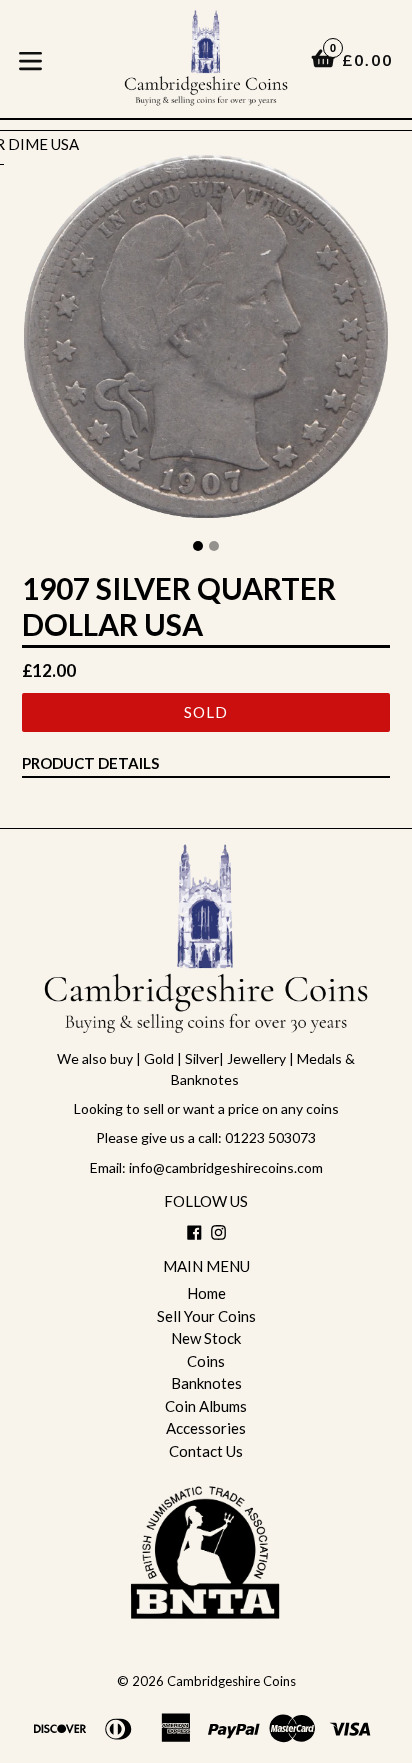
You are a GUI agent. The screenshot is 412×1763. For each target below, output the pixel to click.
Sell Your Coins (206, 1316)
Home (206, 1293)
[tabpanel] (206, 341)
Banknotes (206, 1383)
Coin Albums (206, 1406)
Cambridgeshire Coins (231, 1681)
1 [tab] (198, 546)
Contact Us (206, 1451)
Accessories (206, 1428)
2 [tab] (214, 546)
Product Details (90, 763)
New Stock (206, 1338)
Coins (206, 1361)
